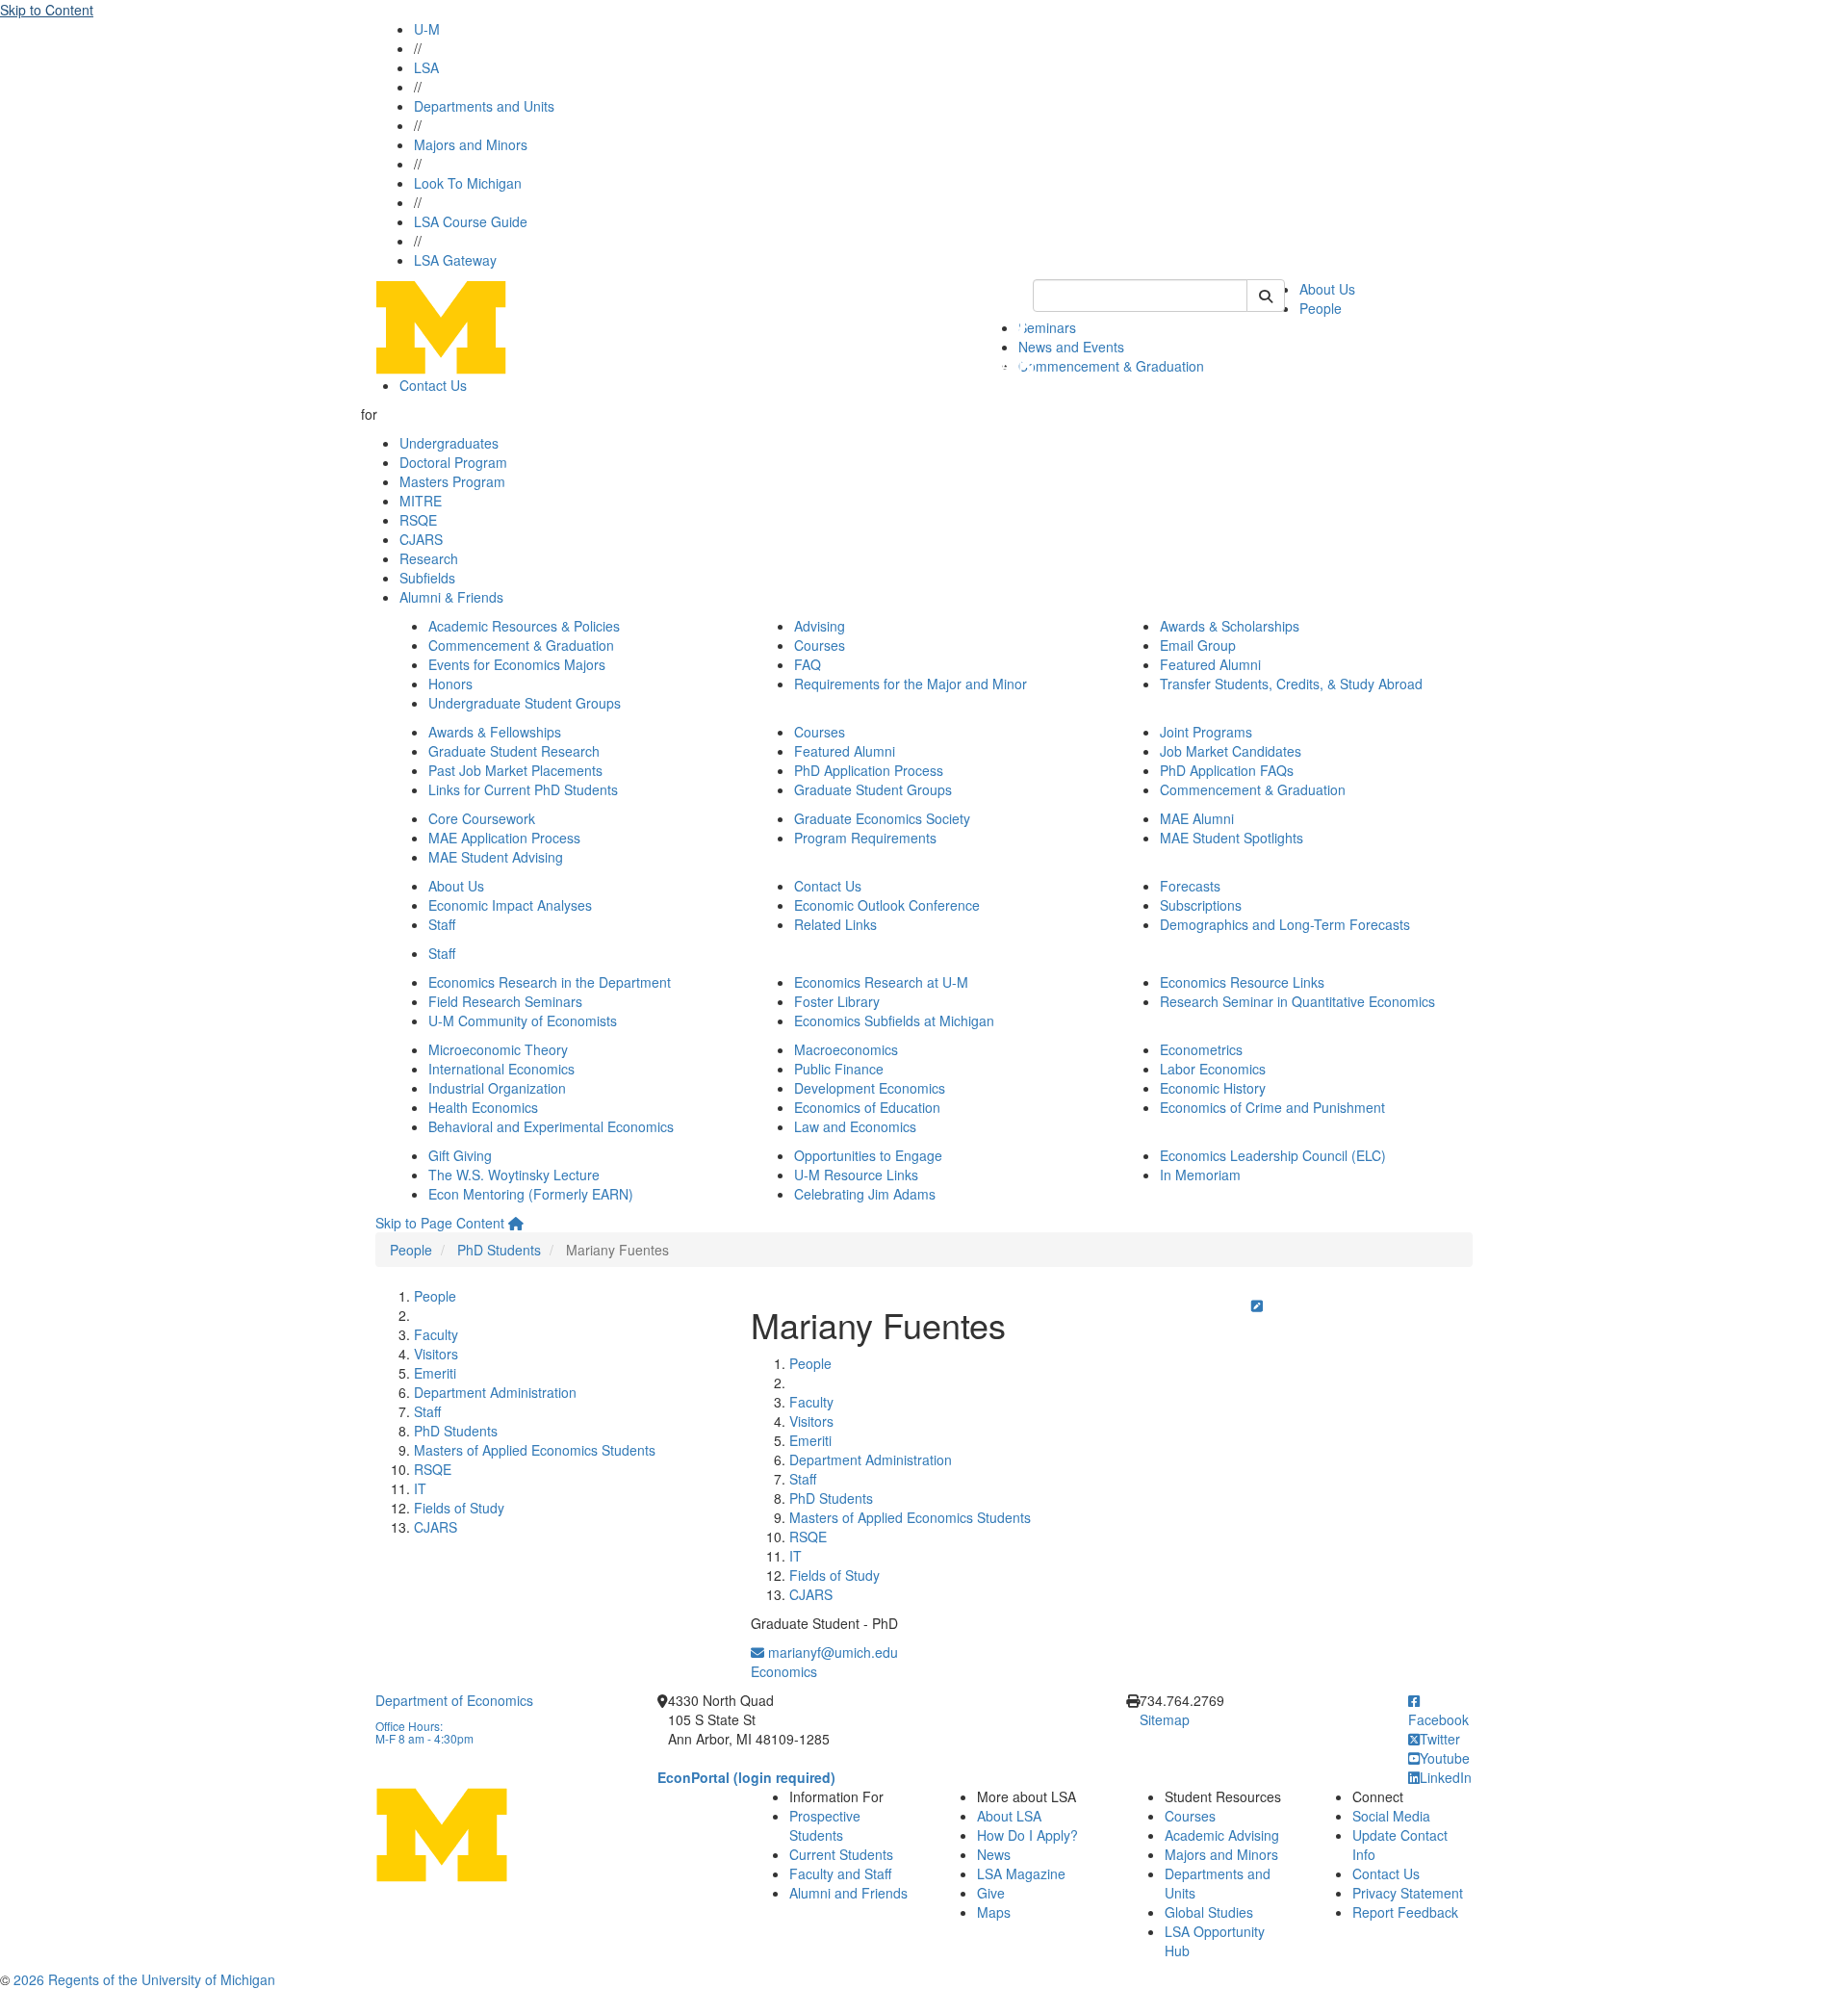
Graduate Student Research (514, 751)
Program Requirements (865, 838)
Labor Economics (1213, 1069)
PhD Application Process (869, 770)
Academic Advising (1222, 1835)
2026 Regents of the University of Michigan (144, 1979)
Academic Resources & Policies (524, 626)
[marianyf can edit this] (1257, 1305)
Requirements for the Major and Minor (911, 684)
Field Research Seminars (505, 1001)
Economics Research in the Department (550, 982)
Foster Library (837, 1001)
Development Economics (870, 1088)
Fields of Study (459, 1508)
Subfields (427, 578)
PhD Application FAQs (1227, 770)
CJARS (421, 539)
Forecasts (1190, 886)
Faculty (436, 1334)
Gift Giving (460, 1155)
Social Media (1391, 1816)
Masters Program (452, 481)
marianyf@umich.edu (831, 1652)
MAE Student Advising (496, 857)
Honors (450, 684)
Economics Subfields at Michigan (894, 1020)
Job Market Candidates (1231, 751)
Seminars (1047, 327)
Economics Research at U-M (881, 982)
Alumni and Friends (848, 1893)
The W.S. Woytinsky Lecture (514, 1175)
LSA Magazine (1021, 1873)
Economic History (1213, 1088)
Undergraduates (449, 443)
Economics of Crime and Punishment (1272, 1107)
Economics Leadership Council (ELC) (1273, 1155)
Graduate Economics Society (882, 818)
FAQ (808, 664)
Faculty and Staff (840, 1873)
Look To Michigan (468, 183)
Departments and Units (484, 106)
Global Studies (1209, 1912)
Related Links (835, 924)
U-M (427, 29)
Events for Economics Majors (517, 664)
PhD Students (499, 1250)
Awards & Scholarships (1230, 626)
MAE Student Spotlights (1232, 838)
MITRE (421, 501)
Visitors (436, 1354)
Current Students (841, 1854)
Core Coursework (482, 818)
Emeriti (435, 1373)
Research (429, 558)
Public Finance (839, 1069)
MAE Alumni (1197, 818)
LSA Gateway (455, 260)
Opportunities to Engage (868, 1155)
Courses (820, 645)
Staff (442, 924)
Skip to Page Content (440, 1223)
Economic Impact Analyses (510, 905)
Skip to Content (47, 10)
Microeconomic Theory (498, 1049)
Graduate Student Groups (873, 789)
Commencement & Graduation (1111, 366)
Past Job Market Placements (515, 770)
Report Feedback (1405, 1912)
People (1321, 308)
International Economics (501, 1069)
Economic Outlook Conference (887, 905)
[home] (516, 1223)
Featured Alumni (1210, 664)
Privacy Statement (1408, 1893)
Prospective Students (825, 1825)
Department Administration (495, 1392)
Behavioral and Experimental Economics (551, 1126)
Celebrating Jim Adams (865, 1194)
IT (420, 1488)
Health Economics (483, 1107)
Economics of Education (867, 1107)
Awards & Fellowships (495, 732)
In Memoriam (1200, 1175)
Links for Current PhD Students (523, 789)
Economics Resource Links (1242, 982)
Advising (820, 626)
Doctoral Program (453, 462)
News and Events (1071, 347)
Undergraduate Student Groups (525, 703)
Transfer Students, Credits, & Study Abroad (1291, 684)
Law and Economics (855, 1126)
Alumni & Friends (451, 597)
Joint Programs (1206, 732)
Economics (784, 1671)
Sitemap (1165, 1719)
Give (991, 1893)
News (994, 1854)
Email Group (1198, 645)
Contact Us (433, 385)
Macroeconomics (846, 1049)
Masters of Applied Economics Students (535, 1450)
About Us (1327, 289)
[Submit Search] (1266, 296)
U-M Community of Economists (523, 1020)
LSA (426, 67)
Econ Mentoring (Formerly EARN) (531, 1194)
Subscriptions (1201, 905)
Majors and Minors (471, 144)
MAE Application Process (504, 838)
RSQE (418, 520)
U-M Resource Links (856, 1175)
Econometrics (1201, 1049)
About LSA (1009, 1816)
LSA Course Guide (471, 221)
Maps (994, 1912)
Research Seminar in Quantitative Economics (1297, 1001)
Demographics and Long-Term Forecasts (1285, 924)
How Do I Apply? (1027, 1835)
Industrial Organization (497, 1088)
